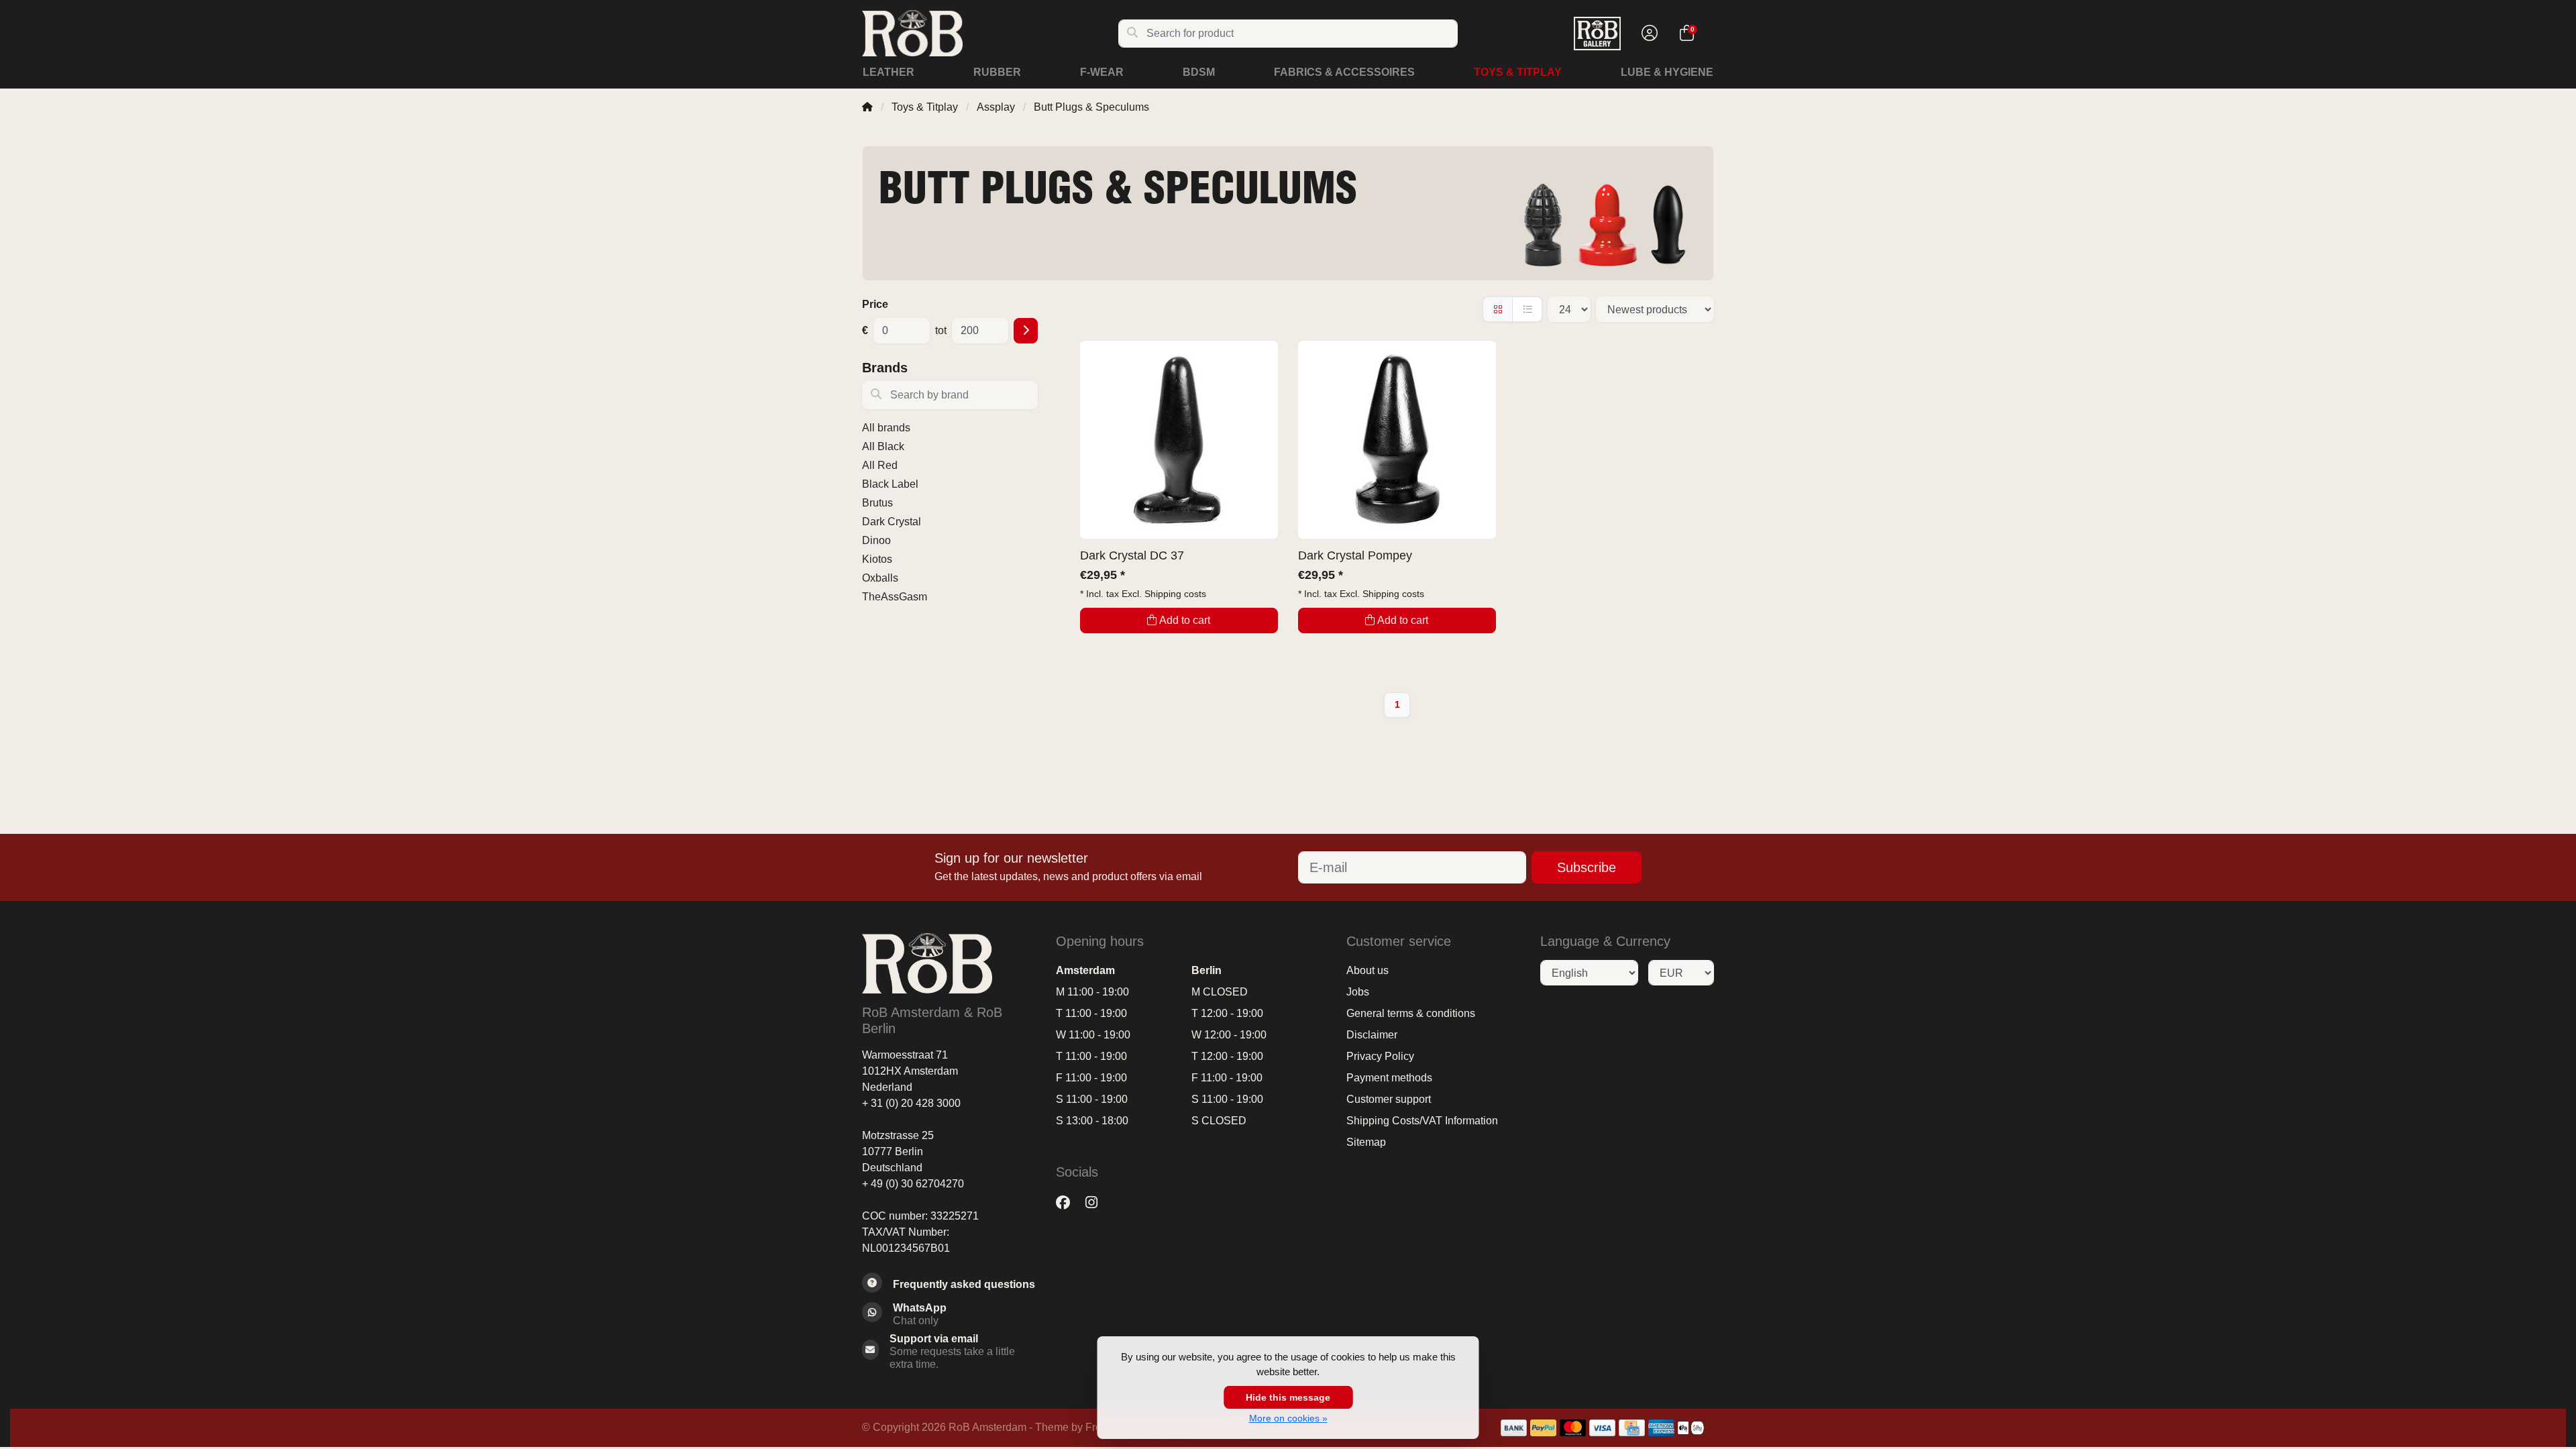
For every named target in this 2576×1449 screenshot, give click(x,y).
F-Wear (1102, 72)
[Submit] (1026, 331)
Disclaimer (1372, 1035)
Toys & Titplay (1518, 72)
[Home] (867, 107)
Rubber (997, 72)
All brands (886, 428)
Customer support (1389, 1099)
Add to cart (1185, 620)
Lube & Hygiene (1667, 72)
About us (1367, 970)
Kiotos (877, 559)
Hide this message (1288, 1397)
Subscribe (1587, 867)
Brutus (877, 503)
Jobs (1358, 992)
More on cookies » (1288, 1418)
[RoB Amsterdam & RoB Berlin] (990, 33)
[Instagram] (1097, 1202)
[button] (1648, 34)
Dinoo (876, 540)
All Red (880, 465)
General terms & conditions (1411, 1013)
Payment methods (1389, 1078)
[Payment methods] (1514, 1428)
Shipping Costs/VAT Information (1422, 1121)
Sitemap (1366, 1142)
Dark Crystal (892, 522)
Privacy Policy (1380, 1056)
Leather (889, 72)
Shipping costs (1175, 594)
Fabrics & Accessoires (1344, 72)
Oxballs (880, 578)
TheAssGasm (895, 597)
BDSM (1199, 72)
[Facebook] (1068, 1202)
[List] (1527, 309)
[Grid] (1498, 309)
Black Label (890, 484)
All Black (883, 446)
